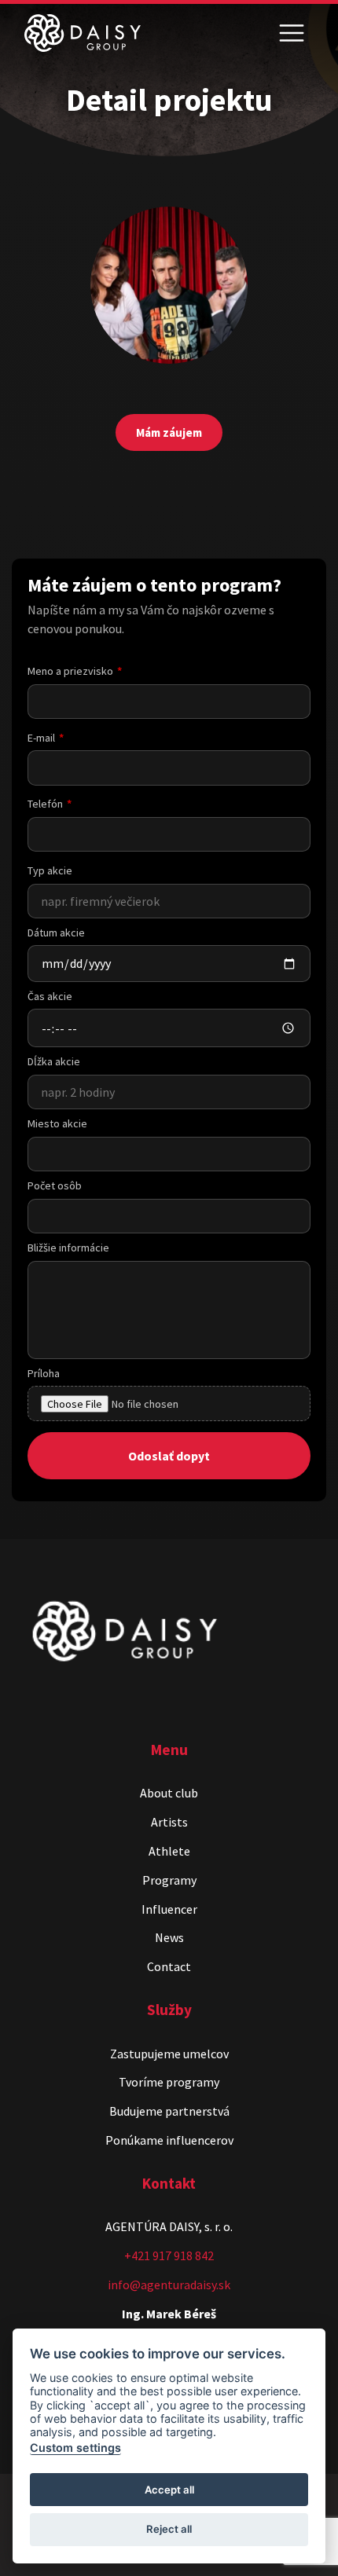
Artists (169, 1822)
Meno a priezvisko (70, 671)
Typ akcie (50, 870)
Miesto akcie (57, 1123)
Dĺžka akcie (54, 1061)
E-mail (41, 738)
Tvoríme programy (169, 2082)
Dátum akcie (56, 933)
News (169, 1937)
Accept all (169, 2490)
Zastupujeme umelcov (169, 2054)
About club (169, 1793)
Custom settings (75, 2448)
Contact (169, 1966)
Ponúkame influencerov (169, 2140)
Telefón (45, 804)
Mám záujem (169, 432)
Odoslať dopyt (169, 1456)
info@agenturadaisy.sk (169, 2285)
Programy (169, 1880)
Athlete (169, 1851)
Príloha (44, 1373)
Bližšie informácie (68, 1248)
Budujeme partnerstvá (169, 2111)
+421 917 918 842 (169, 2255)
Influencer (169, 1909)
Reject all (169, 2529)
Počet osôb (55, 1185)
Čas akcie (50, 996)
